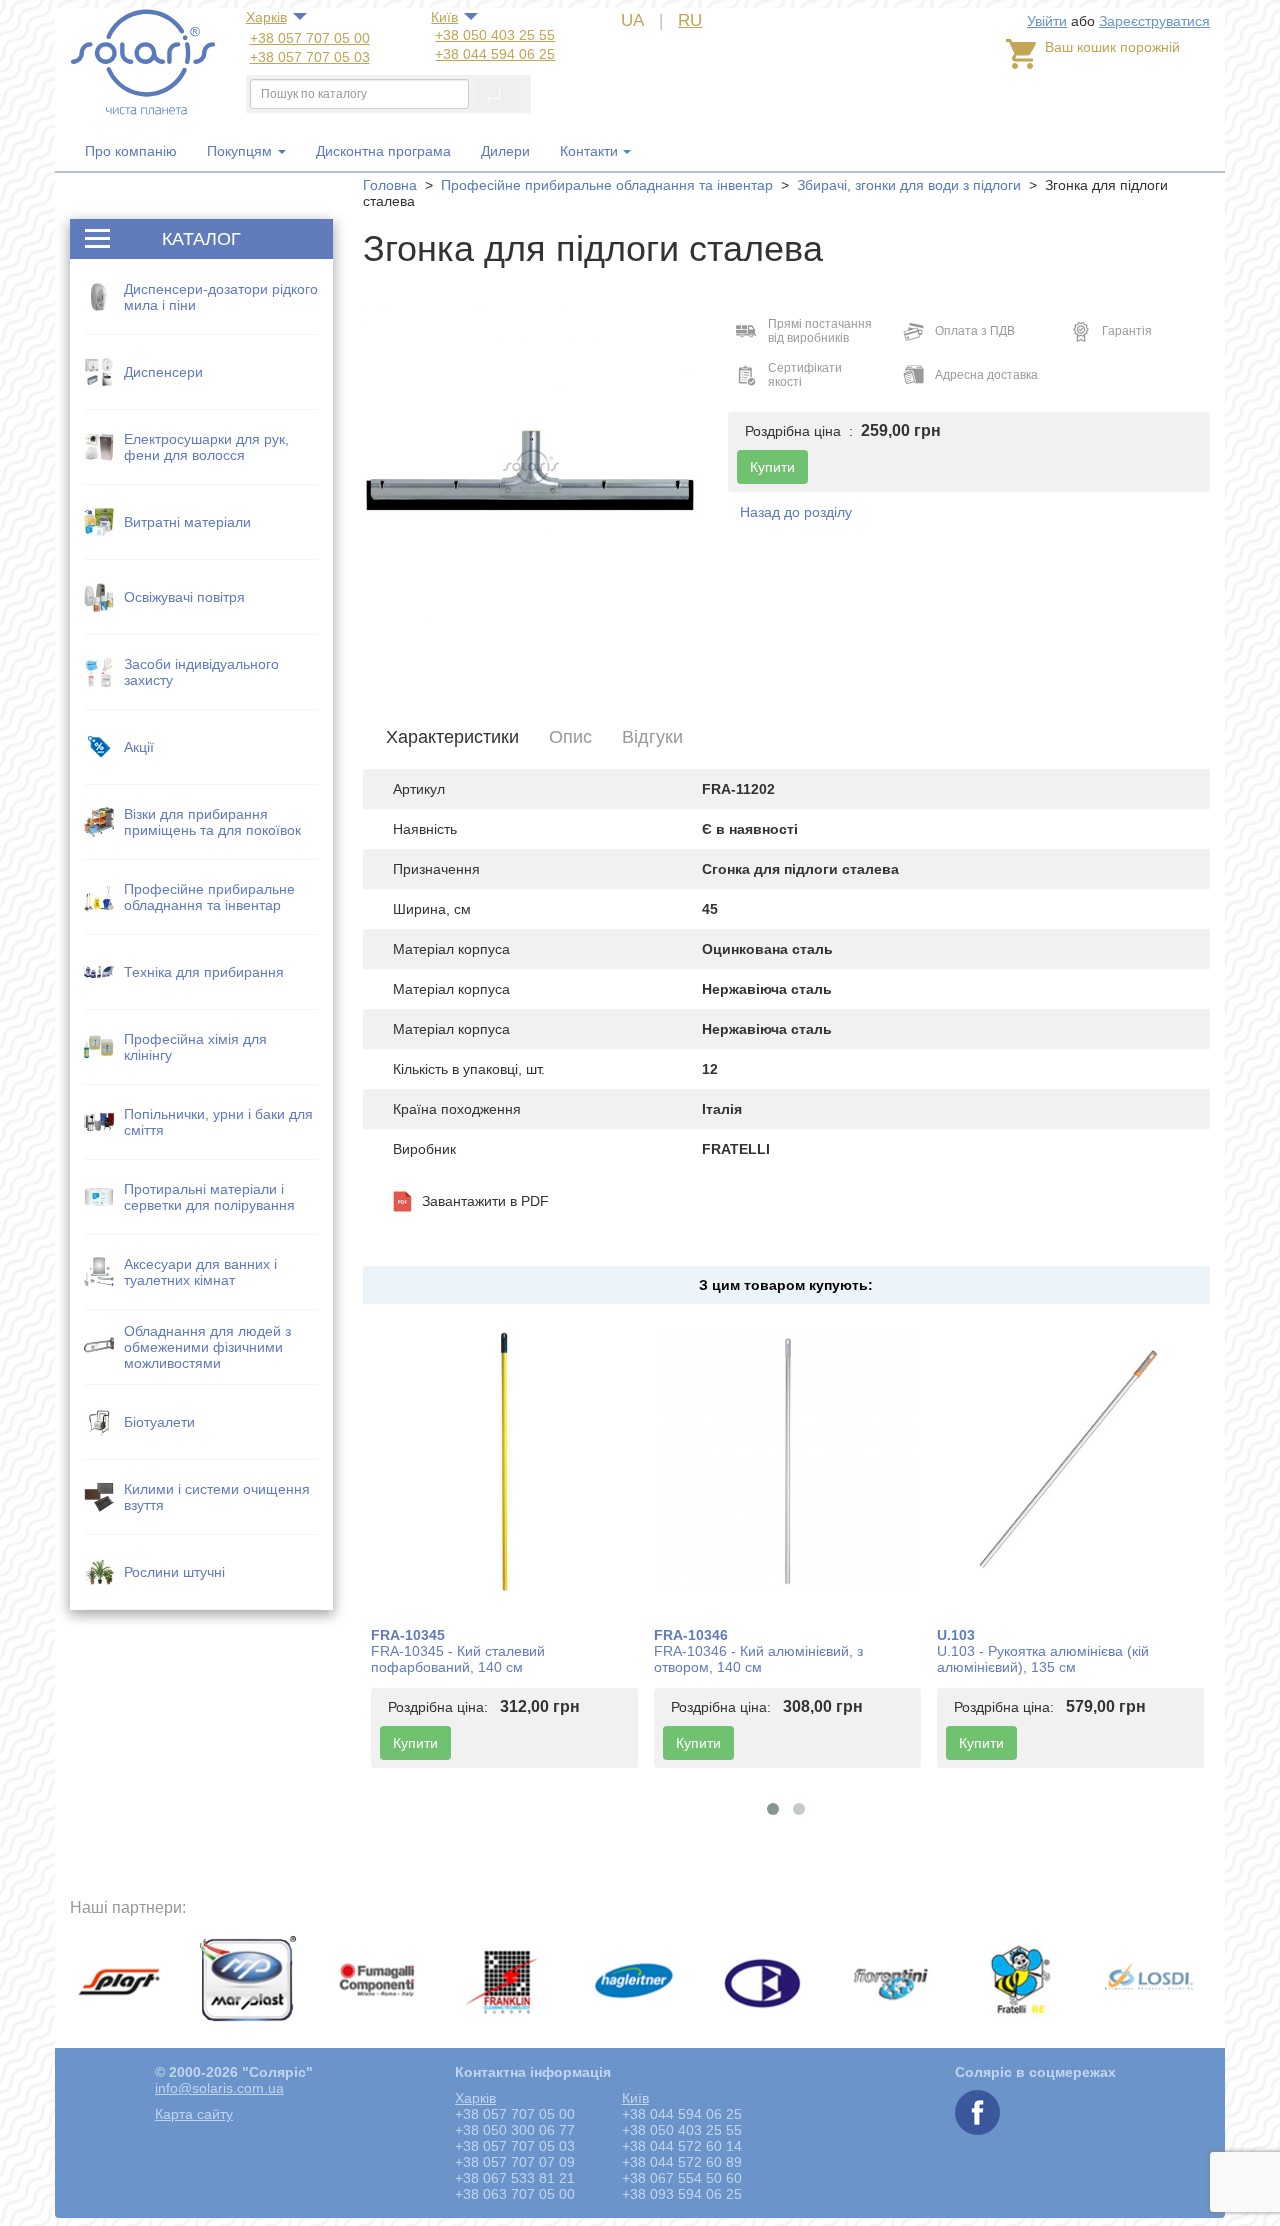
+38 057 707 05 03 (310, 57)
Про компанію (131, 151)
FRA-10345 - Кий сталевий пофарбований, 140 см (458, 1659)
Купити (415, 1743)
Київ (444, 17)
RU (690, 20)
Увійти (1047, 21)
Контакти (589, 151)
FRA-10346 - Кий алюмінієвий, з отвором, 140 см (758, 1659)
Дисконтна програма (383, 151)
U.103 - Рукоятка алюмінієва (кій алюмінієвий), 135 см (1043, 1659)
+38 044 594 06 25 (495, 54)
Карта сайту (194, 2114)
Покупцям (241, 151)
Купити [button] (772, 467)
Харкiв (266, 17)
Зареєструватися (1154, 21)
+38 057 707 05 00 (310, 38)
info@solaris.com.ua (219, 2088)
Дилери (505, 151)
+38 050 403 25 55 (495, 35)
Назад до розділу (796, 512)
